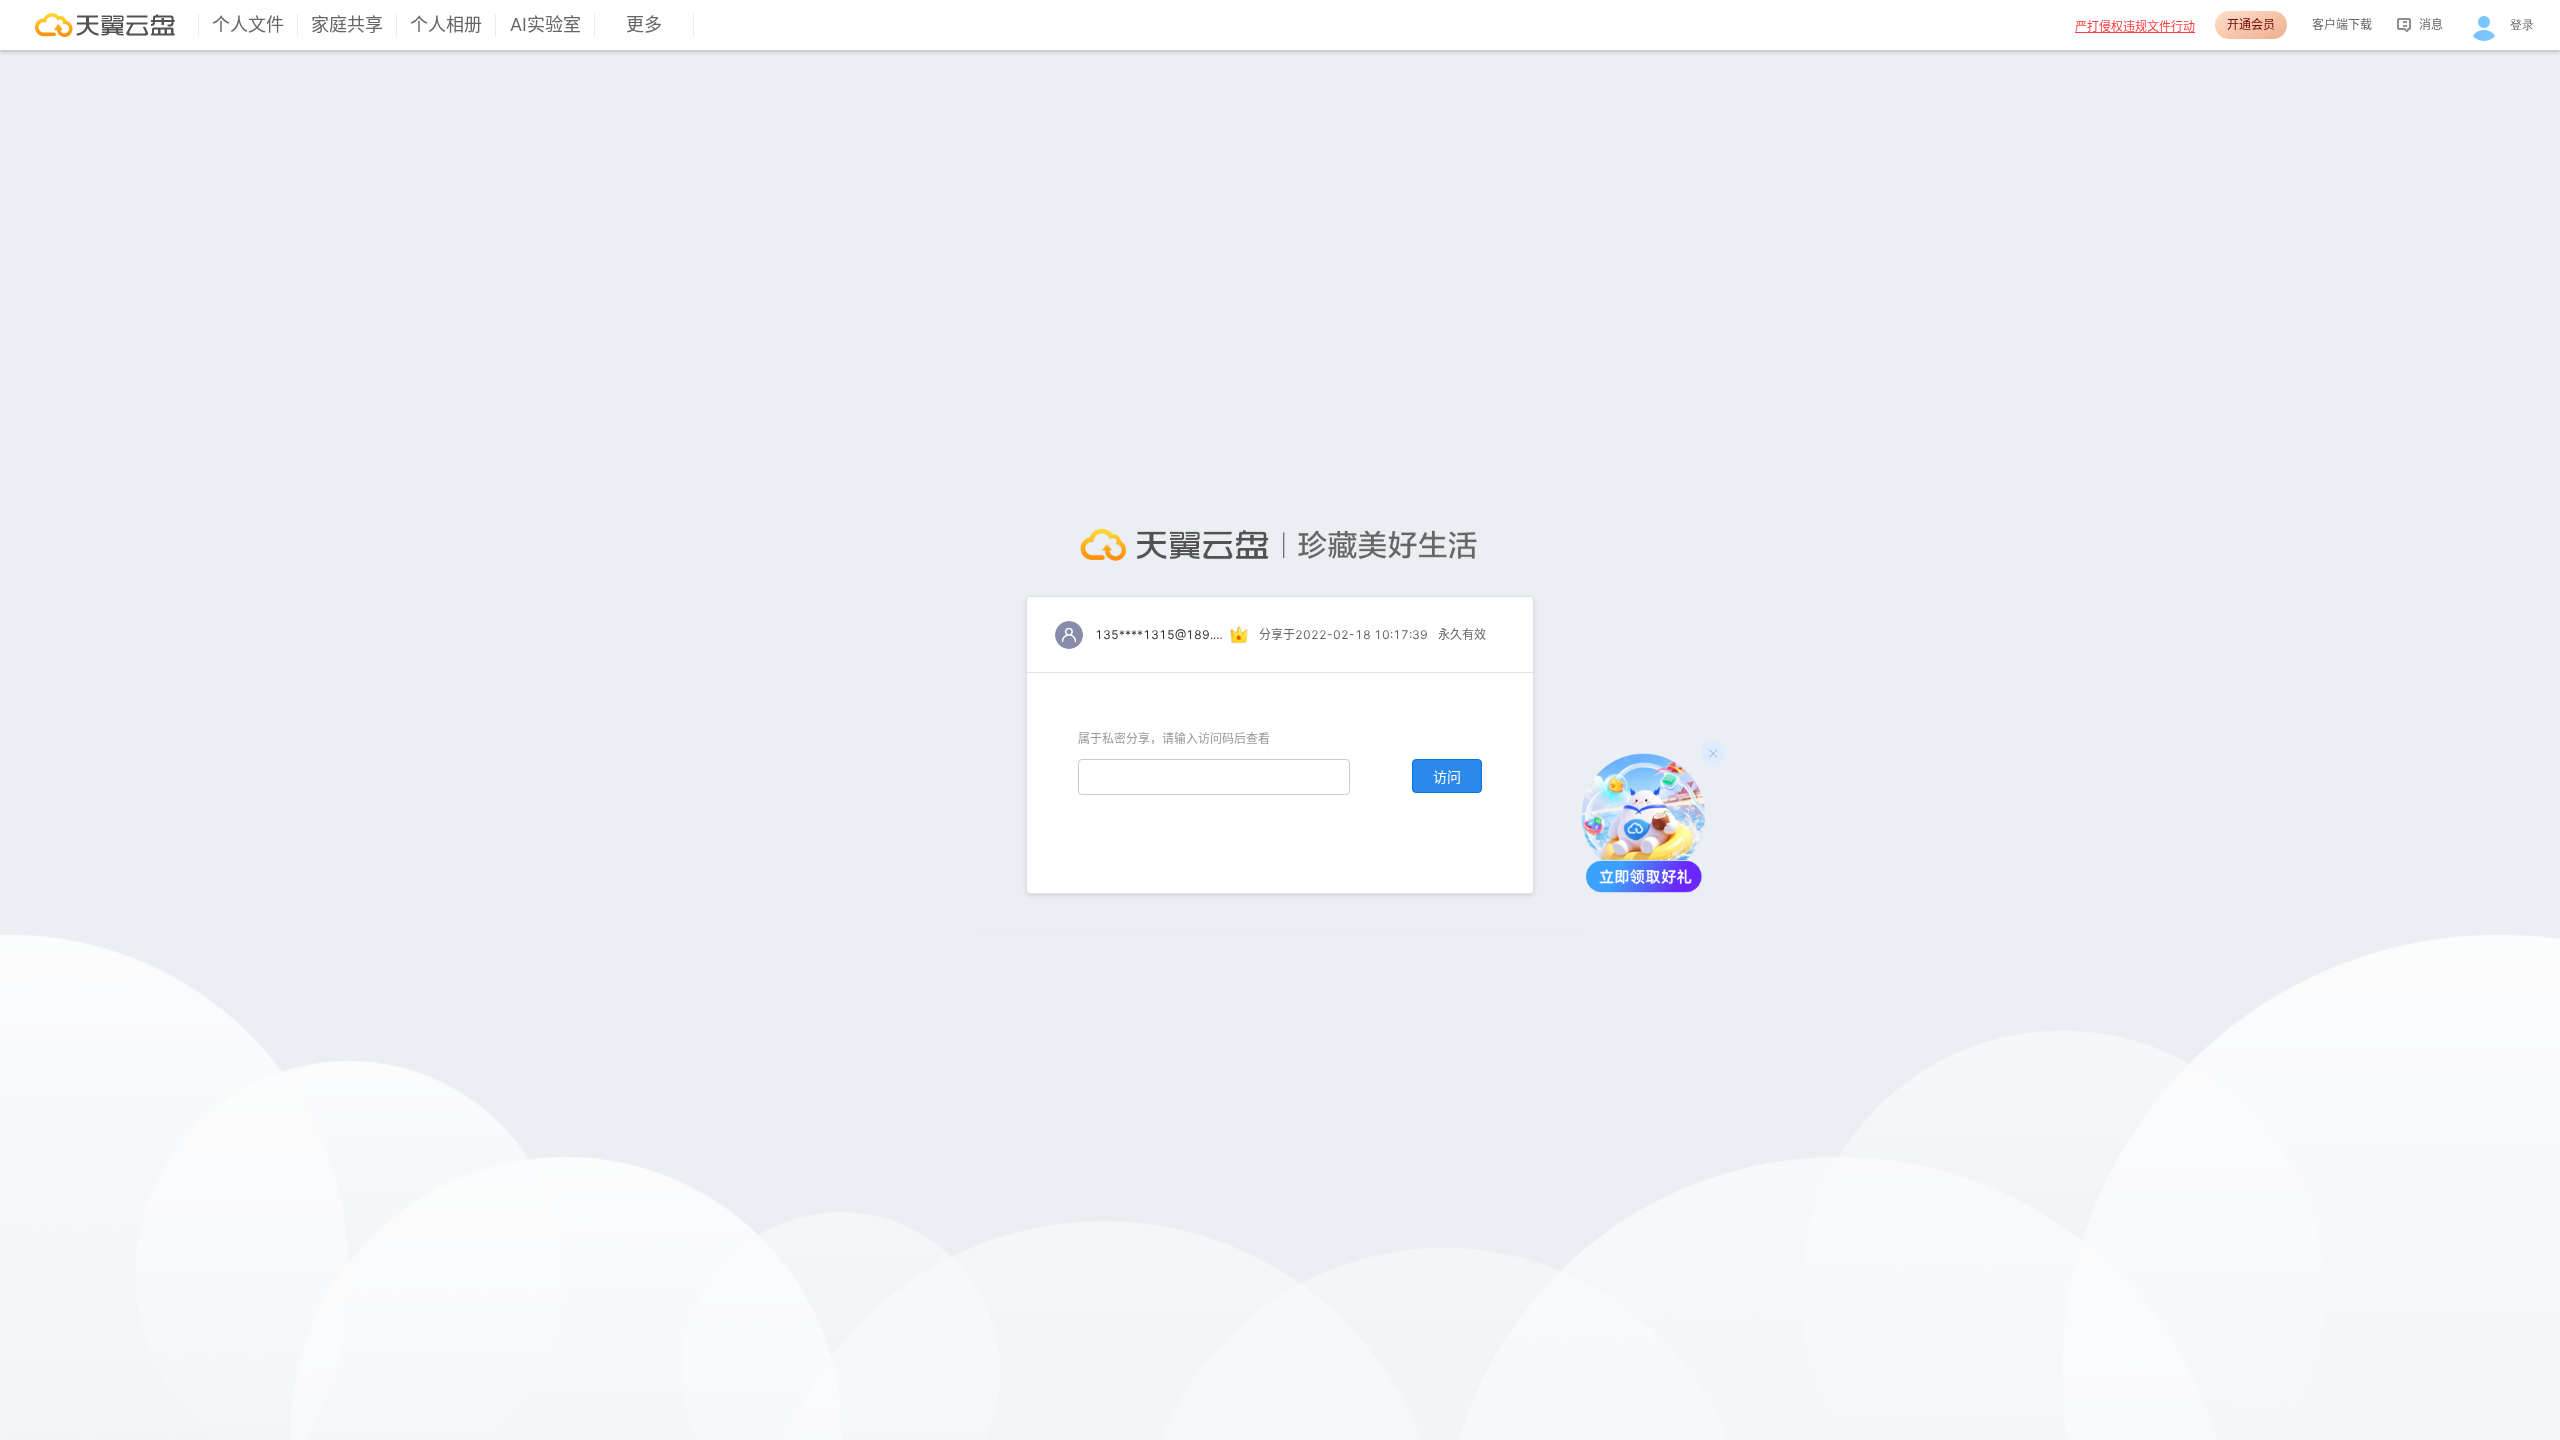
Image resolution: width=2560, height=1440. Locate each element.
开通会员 (2251, 24)
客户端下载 (2342, 24)
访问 (1447, 776)
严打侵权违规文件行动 (2135, 26)
